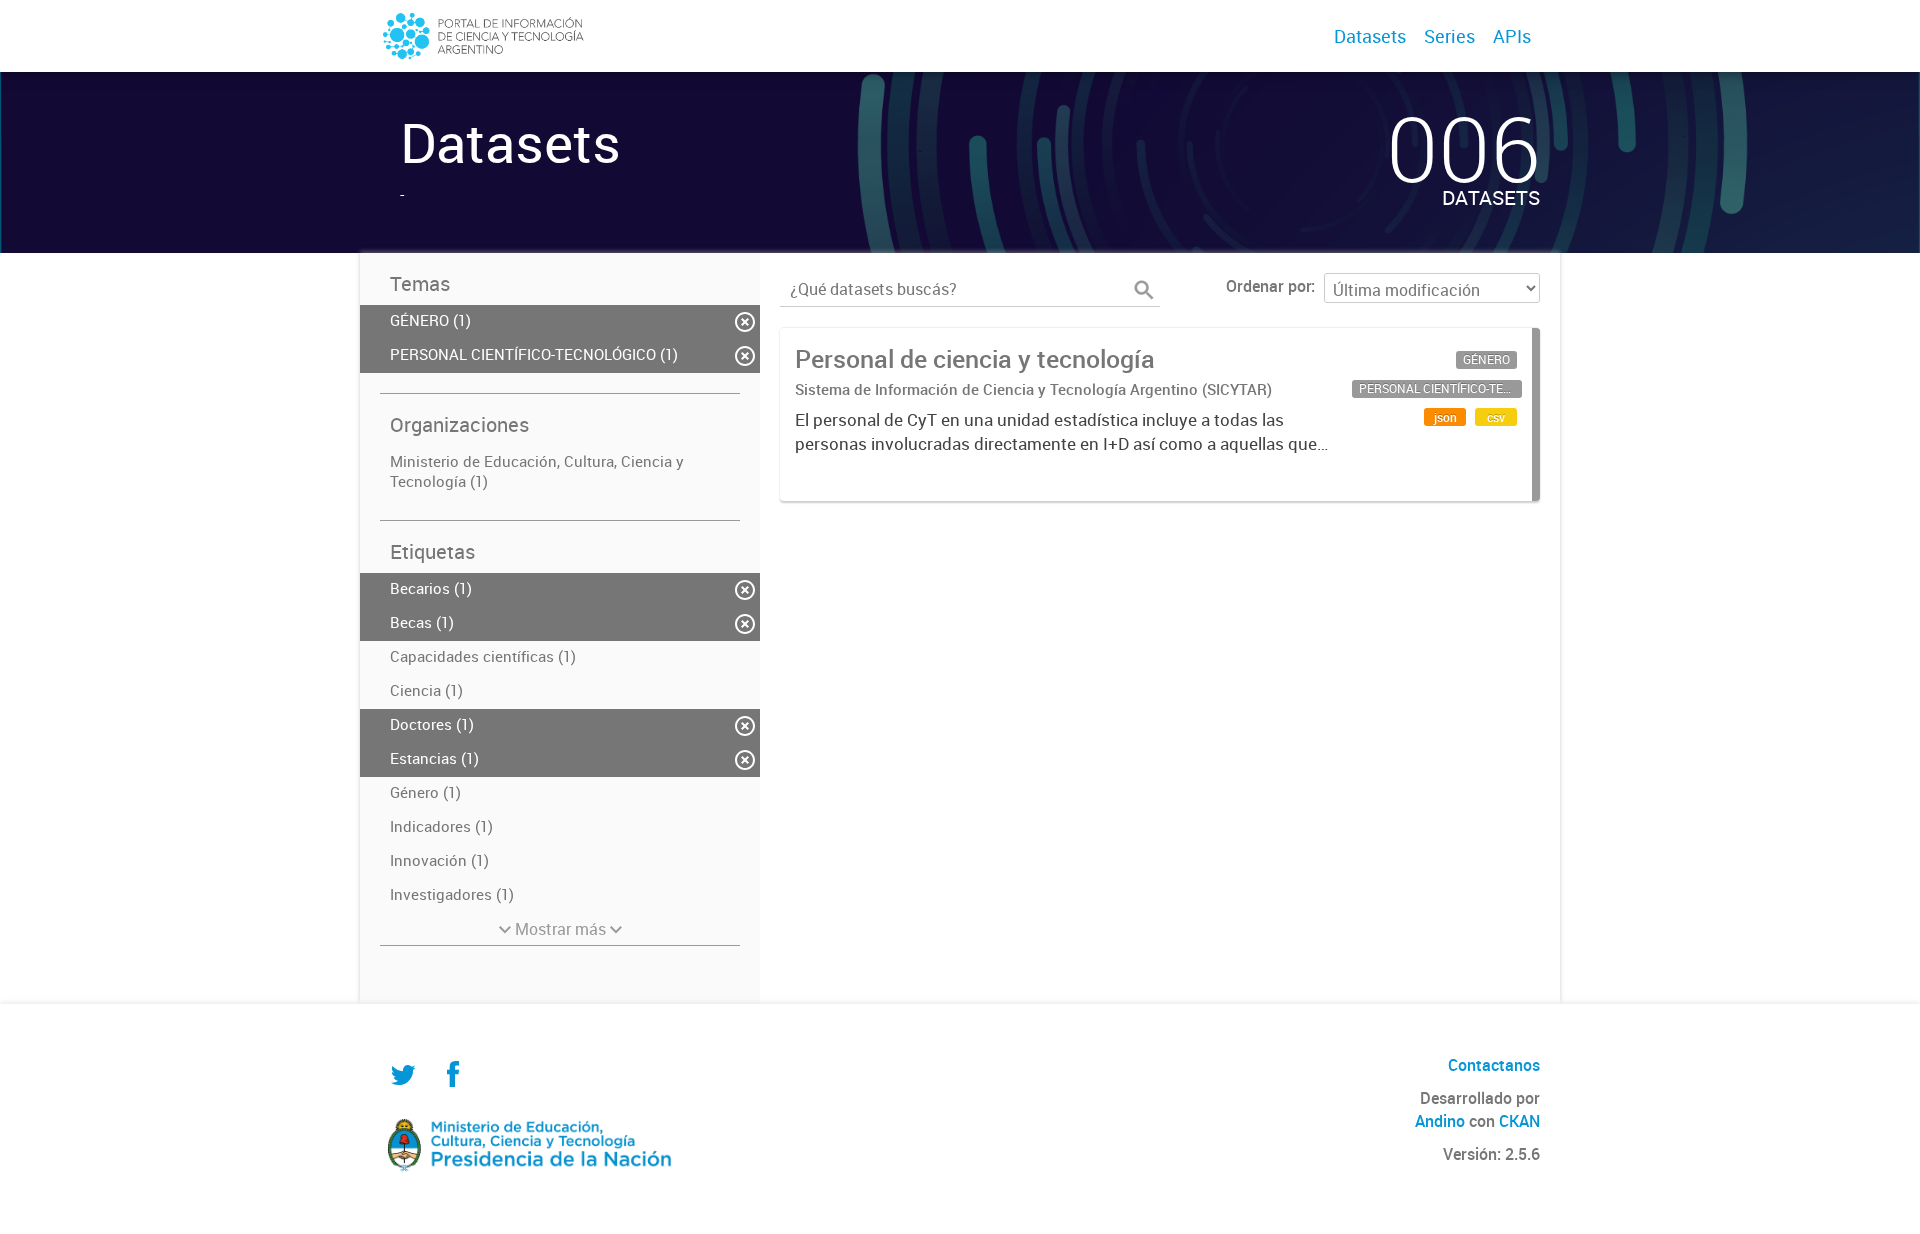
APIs (1512, 36)
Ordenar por (1268, 286)
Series (1449, 36)
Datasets (1370, 36)
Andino (1440, 1121)
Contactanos (1494, 1065)
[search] (1144, 290)
